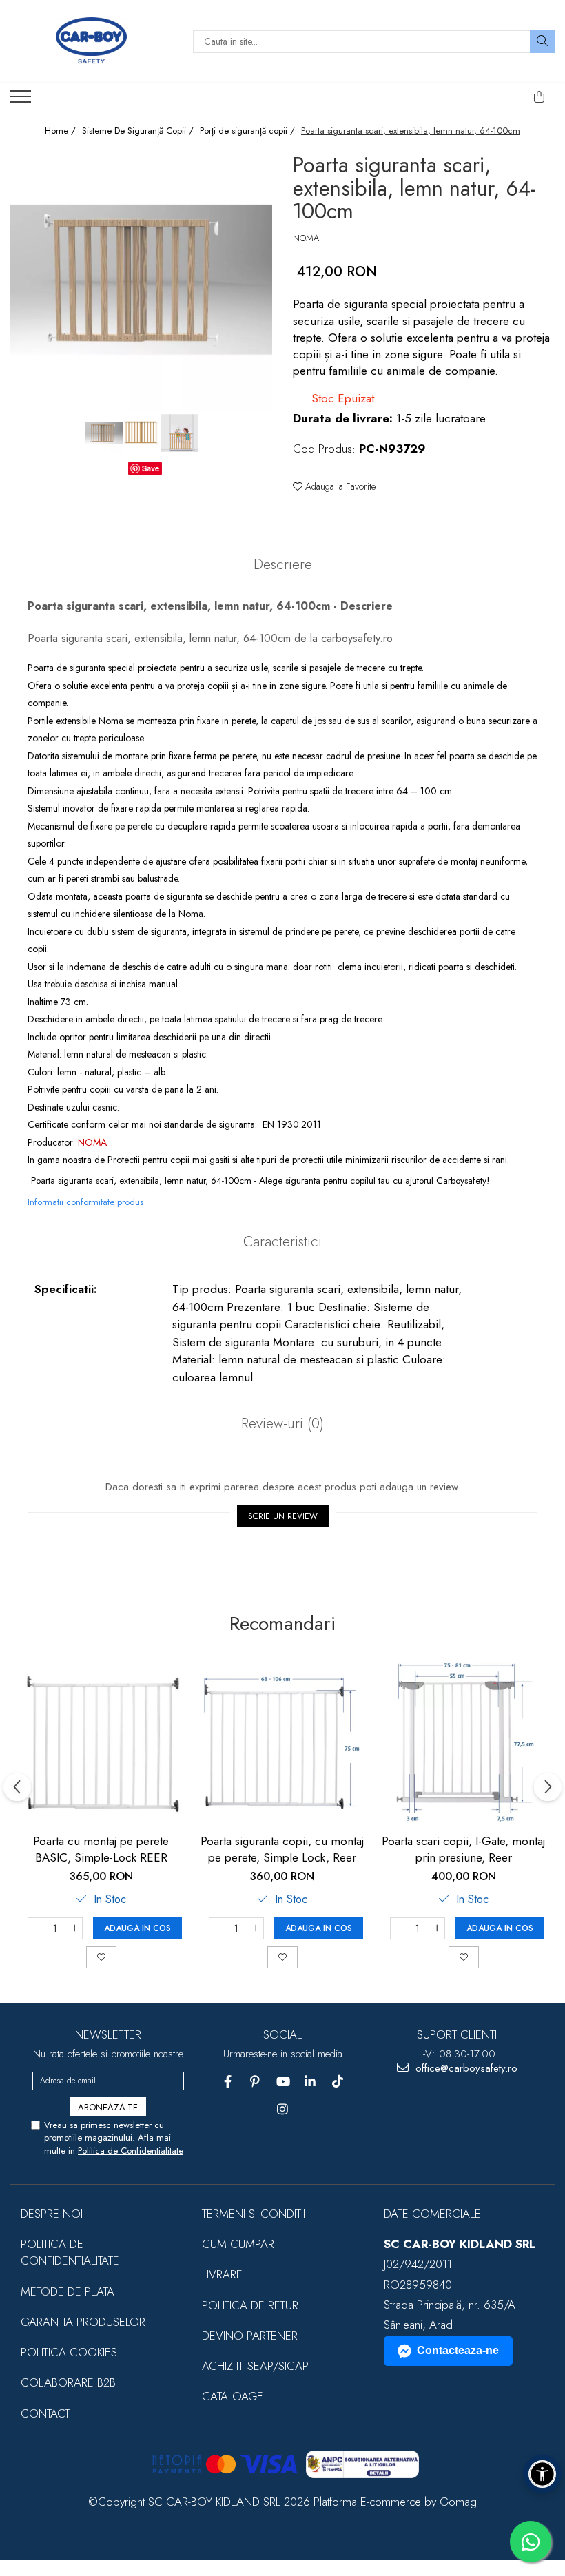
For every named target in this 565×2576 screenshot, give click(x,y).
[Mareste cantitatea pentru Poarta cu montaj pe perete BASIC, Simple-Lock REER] (75, 1928)
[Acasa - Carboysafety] (91, 41)
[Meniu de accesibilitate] (542, 2474)
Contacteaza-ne (458, 2350)
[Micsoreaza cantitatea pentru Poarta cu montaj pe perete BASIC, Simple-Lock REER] (35, 1928)
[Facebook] (228, 2082)
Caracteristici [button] (282, 1241)
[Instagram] (283, 2109)
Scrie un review (283, 1516)
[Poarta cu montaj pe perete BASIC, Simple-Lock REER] (101, 1742)
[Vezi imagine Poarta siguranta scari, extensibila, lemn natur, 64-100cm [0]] (104, 433)
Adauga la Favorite (339, 486)
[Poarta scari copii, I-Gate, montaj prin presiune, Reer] (463, 1742)
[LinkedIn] (310, 2082)
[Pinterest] (255, 2082)
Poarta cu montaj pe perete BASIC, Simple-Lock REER (101, 1849)
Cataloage (233, 2396)
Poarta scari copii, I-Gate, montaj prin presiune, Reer (463, 1849)
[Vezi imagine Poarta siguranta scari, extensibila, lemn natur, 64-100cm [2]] (179, 433)
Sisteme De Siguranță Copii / (139, 131)
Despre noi (52, 2214)
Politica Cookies (69, 2352)
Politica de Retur (250, 2305)
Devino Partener (250, 2336)
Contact (45, 2413)
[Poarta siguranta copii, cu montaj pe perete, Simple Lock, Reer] (282, 1742)
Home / (62, 131)
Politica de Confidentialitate (131, 2151)
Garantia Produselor (83, 2322)
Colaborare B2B (68, 2382)
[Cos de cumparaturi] (540, 97)
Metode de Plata (68, 2291)
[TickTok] (338, 2082)
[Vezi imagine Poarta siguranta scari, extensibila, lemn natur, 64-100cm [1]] (142, 433)
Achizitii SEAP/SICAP (255, 2366)
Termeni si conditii (254, 2214)
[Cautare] (542, 42)
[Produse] (22, 101)
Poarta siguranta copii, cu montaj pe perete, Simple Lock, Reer (282, 1849)
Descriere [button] (283, 564)
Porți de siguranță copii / (249, 131)
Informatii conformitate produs (85, 1202)
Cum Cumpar (238, 2244)
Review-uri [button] (280, 1423)
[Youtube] (283, 2082)
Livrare (222, 2274)
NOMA (306, 238)
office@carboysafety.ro (465, 2069)
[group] (141, 280)
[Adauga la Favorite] (101, 1957)
